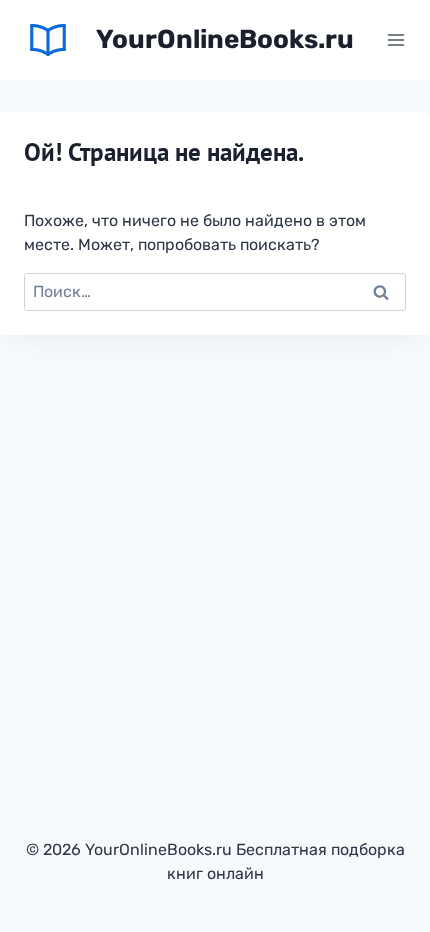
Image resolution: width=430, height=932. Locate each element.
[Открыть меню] (395, 39)
